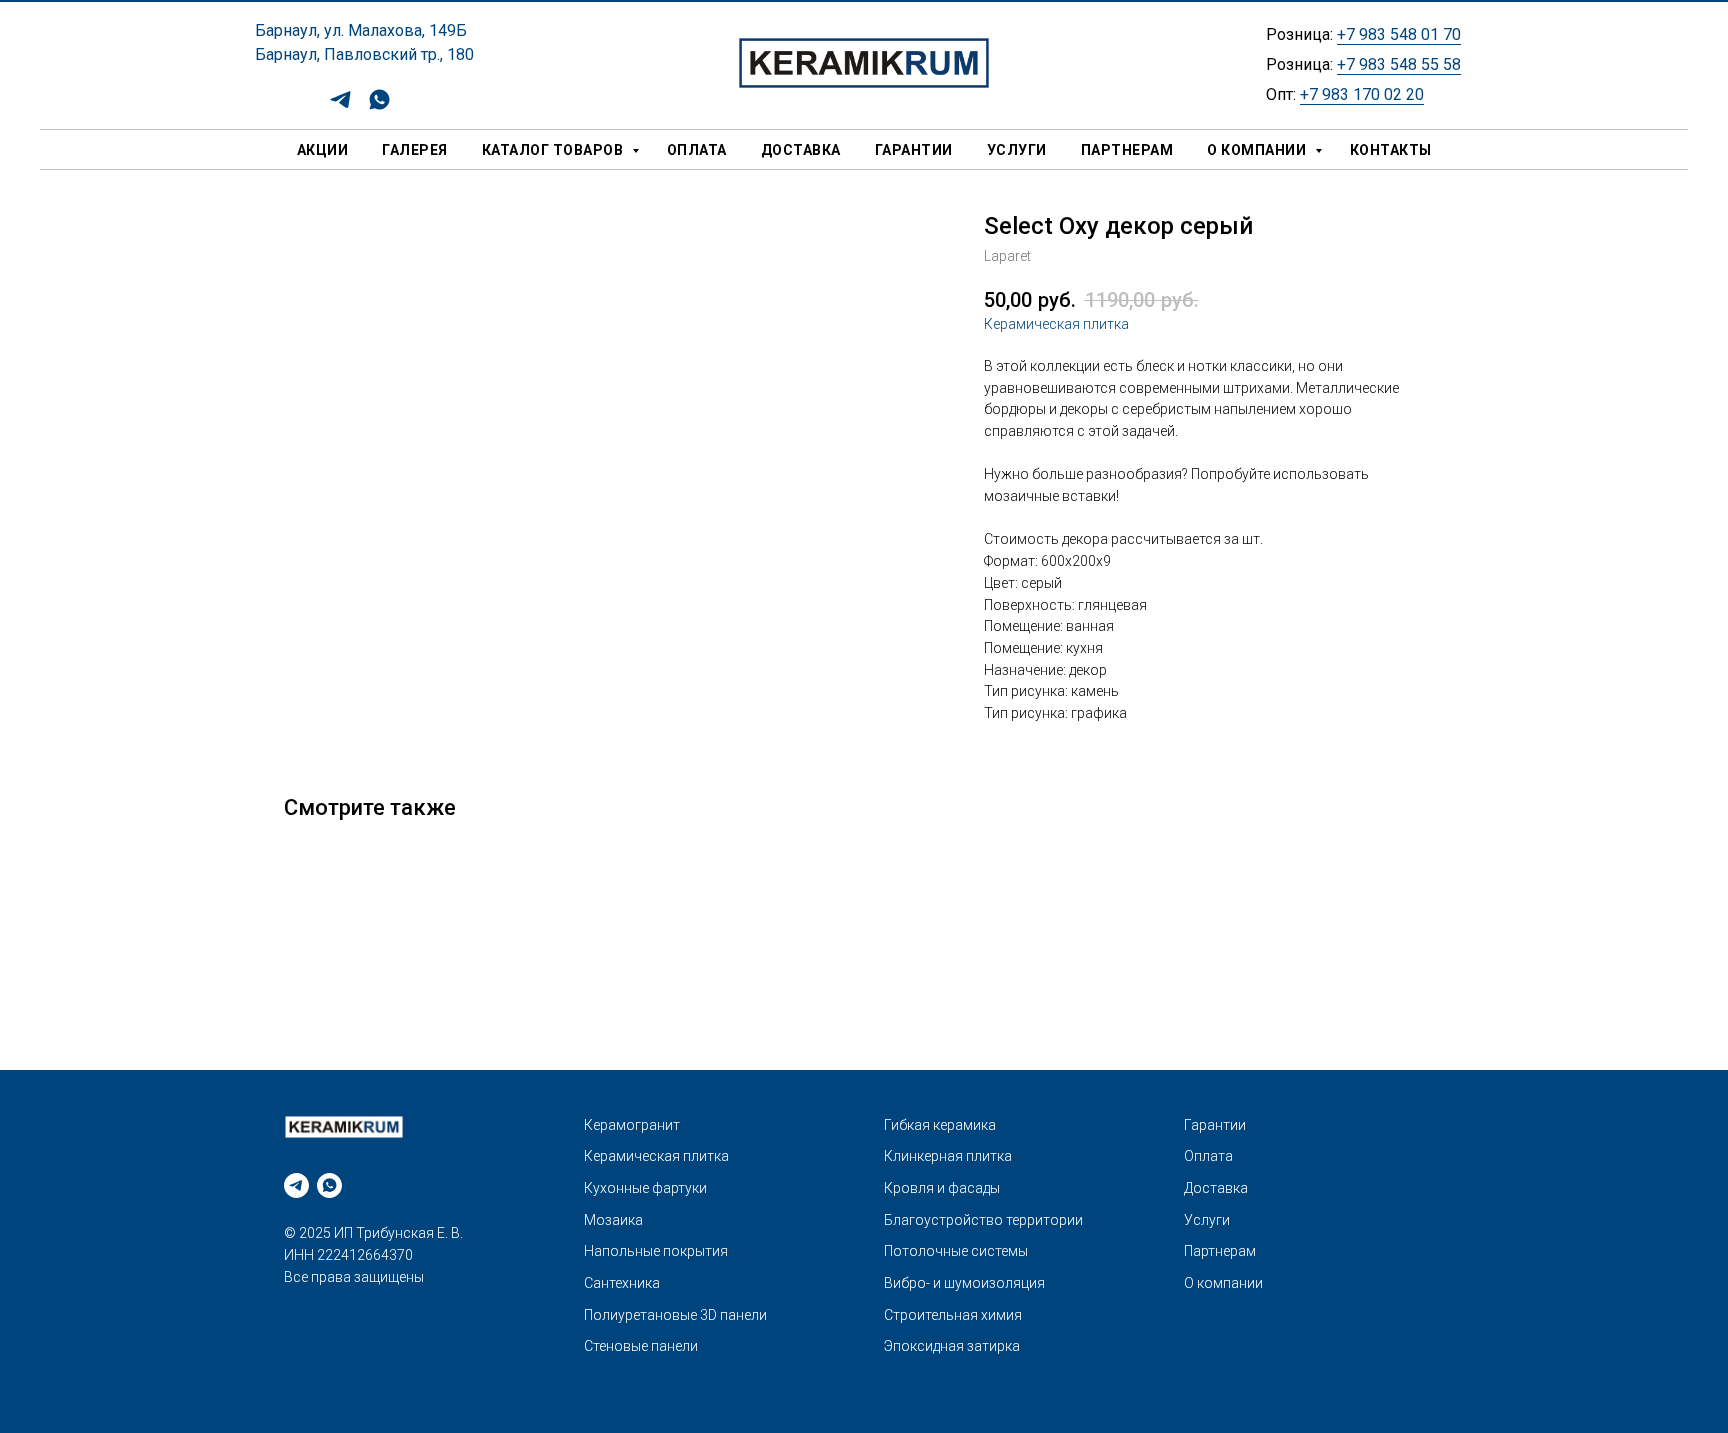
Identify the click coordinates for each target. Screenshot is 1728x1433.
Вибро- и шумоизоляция (964, 1283)
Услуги (1017, 150)
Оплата (697, 150)
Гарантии (914, 150)
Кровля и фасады (942, 1188)
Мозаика (613, 1220)
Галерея (415, 150)
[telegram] (340, 106)
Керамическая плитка (1056, 324)
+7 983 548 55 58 (1399, 64)
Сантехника (622, 1283)
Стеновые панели (641, 1346)
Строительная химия (953, 1315)
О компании (1258, 150)
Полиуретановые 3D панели (675, 1315)
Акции (323, 150)
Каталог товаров (554, 150)
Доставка (801, 150)
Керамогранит (632, 1125)
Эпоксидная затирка (952, 1346)
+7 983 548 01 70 (1399, 34)
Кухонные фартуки (645, 1188)
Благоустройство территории (983, 1220)
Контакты (1391, 150)
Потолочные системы (956, 1251)
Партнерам (1127, 150)
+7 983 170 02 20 (1362, 94)
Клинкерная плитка (948, 1156)
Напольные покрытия (656, 1251)
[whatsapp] (379, 106)
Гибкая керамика (940, 1125)
